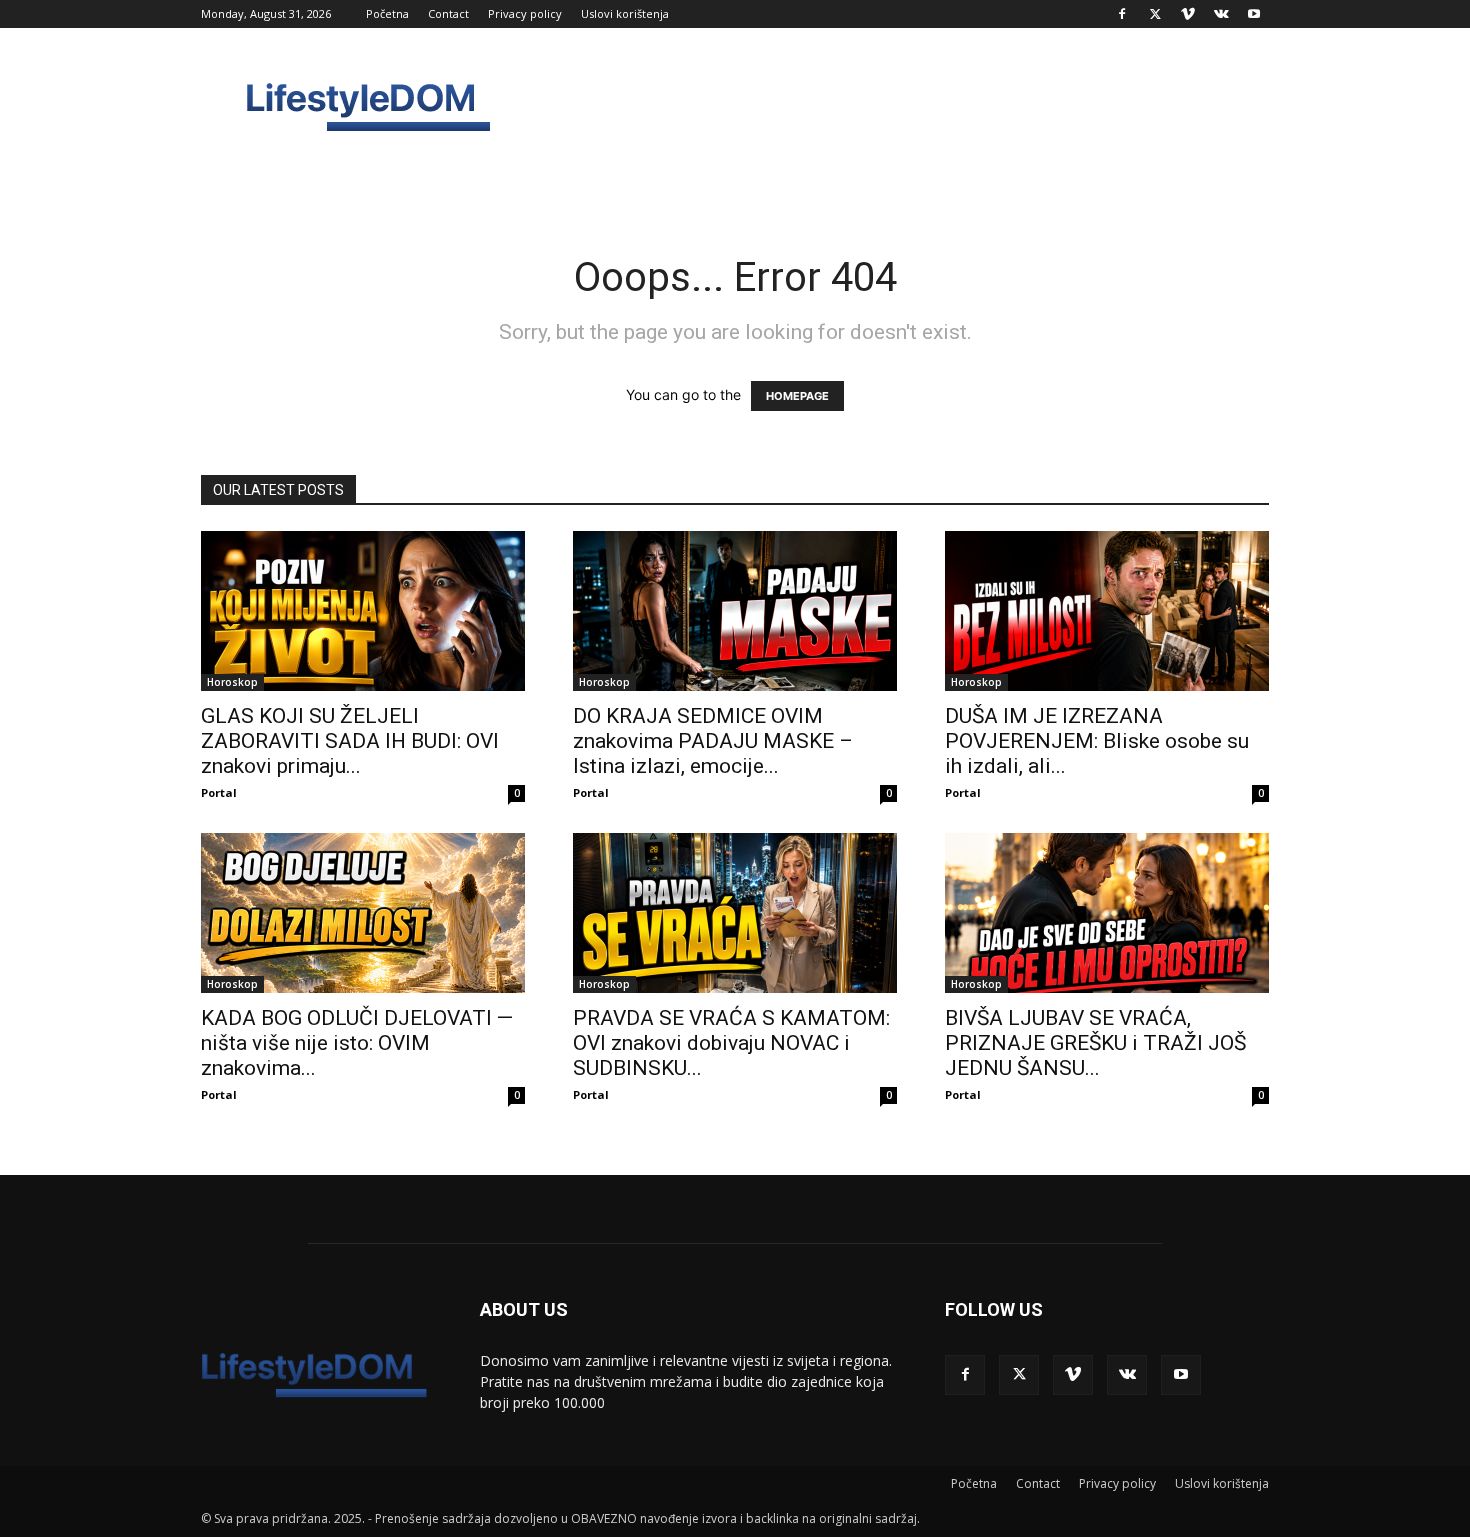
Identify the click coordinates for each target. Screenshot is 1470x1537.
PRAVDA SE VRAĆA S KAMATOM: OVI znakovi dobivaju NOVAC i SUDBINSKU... (731, 1043)
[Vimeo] (1188, 14)
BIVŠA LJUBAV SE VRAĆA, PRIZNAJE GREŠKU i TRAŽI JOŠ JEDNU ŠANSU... (1095, 1043)
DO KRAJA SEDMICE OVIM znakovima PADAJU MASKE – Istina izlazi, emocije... (713, 741)
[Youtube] (1254, 14)
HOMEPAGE (797, 396)
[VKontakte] (1221, 14)
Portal (219, 792)
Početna (387, 13)
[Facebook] (1122, 14)
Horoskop (232, 682)
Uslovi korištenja (625, 13)
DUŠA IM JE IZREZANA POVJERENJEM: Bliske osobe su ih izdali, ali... (1097, 741)
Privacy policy (525, 13)
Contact (448, 13)
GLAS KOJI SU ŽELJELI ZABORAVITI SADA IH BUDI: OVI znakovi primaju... (350, 741)
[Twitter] (1155, 14)
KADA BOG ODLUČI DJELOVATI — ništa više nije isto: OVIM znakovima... (357, 1043)
